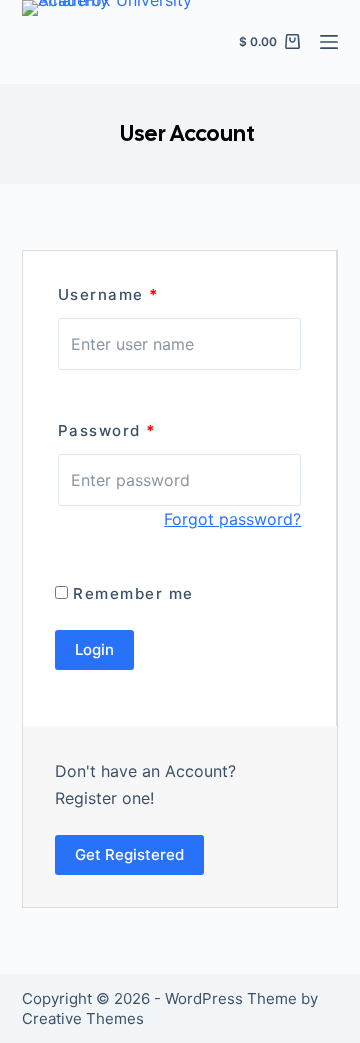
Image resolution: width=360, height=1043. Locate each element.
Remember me (131, 593)
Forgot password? (232, 519)
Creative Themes (83, 1018)
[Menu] (329, 42)
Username (108, 294)
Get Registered (129, 854)
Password (107, 430)
